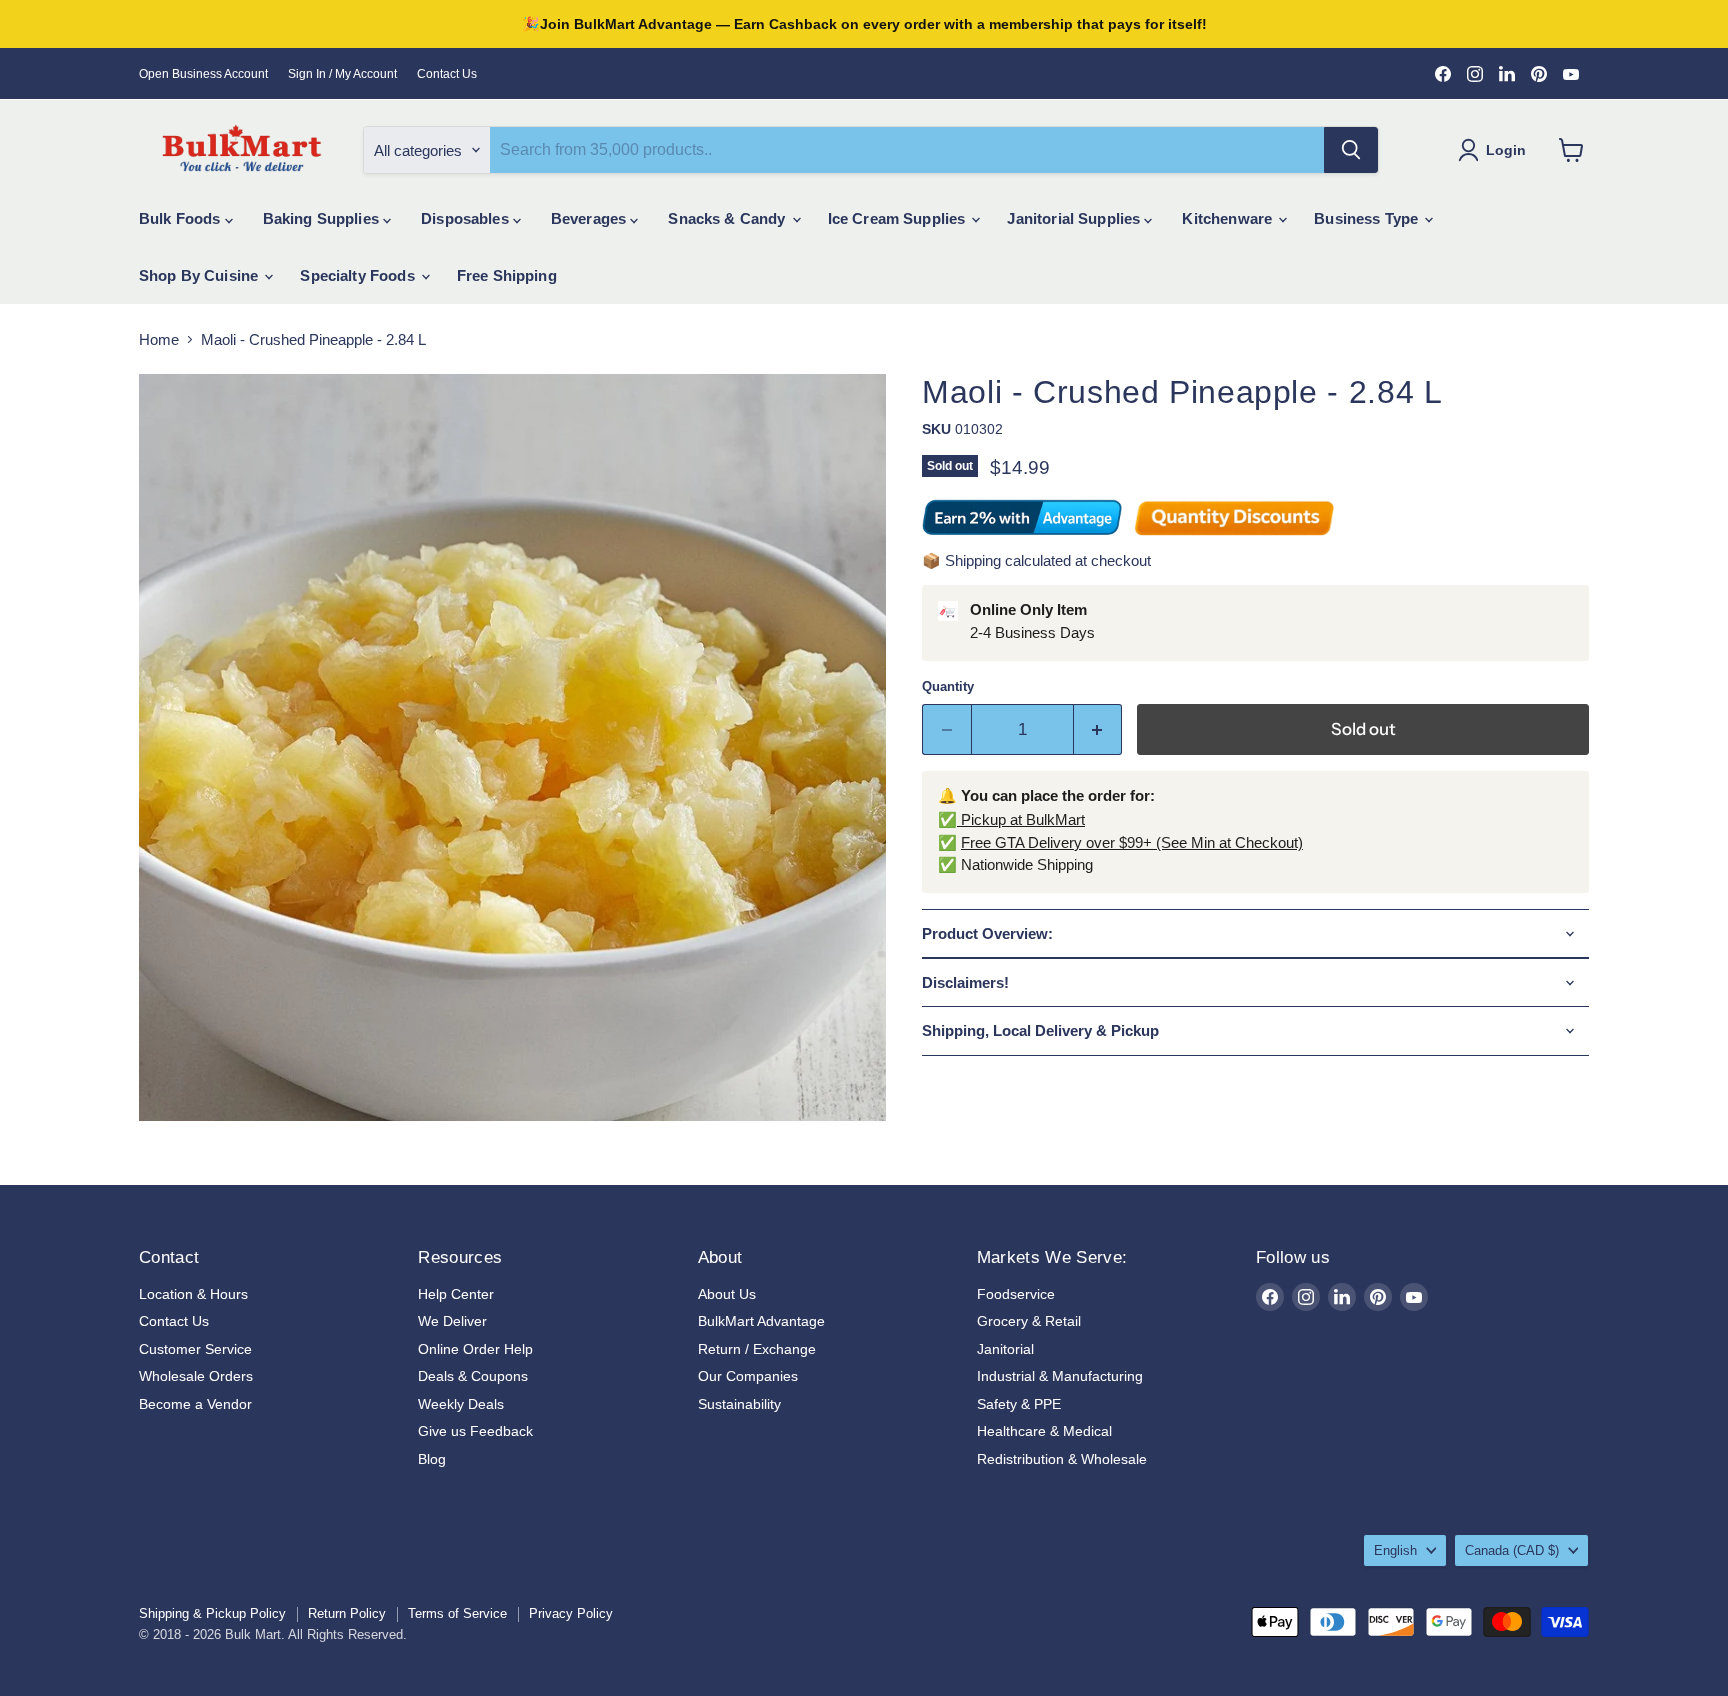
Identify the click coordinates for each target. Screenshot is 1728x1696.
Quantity (948, 686)
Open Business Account (203, 74)
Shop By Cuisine (200, 275)
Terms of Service (457, 1613)
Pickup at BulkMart (1021, 819)
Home (159, 339)
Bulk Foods (182, 218)
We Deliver (452, 1321)
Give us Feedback (475, 1431)
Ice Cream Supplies (899, 218)
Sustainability (739, 1404)
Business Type (1368, 218)
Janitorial (1005, 1349)
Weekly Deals (461, 1404)
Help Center (456, 1294)
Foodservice (1016, 1294)
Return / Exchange (757, 1349)
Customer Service (195, 1349)
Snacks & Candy (728, 218)
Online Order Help (475, 1349)
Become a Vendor (195, 1404)
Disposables (467, 218)
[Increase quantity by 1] (1098, 729)
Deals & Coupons (473, 1376)
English (1395, 1550)
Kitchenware (1229, 218)
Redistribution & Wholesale (1062, 1459)
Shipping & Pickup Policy (212, 1613)
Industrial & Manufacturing (1060, 1376)
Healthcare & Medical (1044, 1431)
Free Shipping (507, 275)
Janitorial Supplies (1075, 218)
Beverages (591, 218)
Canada (1512, 1550)
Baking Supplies (323, 218)
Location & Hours (193, 1294)
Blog (432, 1459)
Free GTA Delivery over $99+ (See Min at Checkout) (1132, 842)
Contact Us (447, 74)
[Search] (1351, 150)
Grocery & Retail (1029, 1321)
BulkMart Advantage (761, 1321)
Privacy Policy (571, 1613)
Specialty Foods (359, 275)
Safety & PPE (1019, 1404)
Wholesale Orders (196, 1376)
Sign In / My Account (342, 74)
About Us (727, 1294)
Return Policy (347, 1613)
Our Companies (748, 1376)
